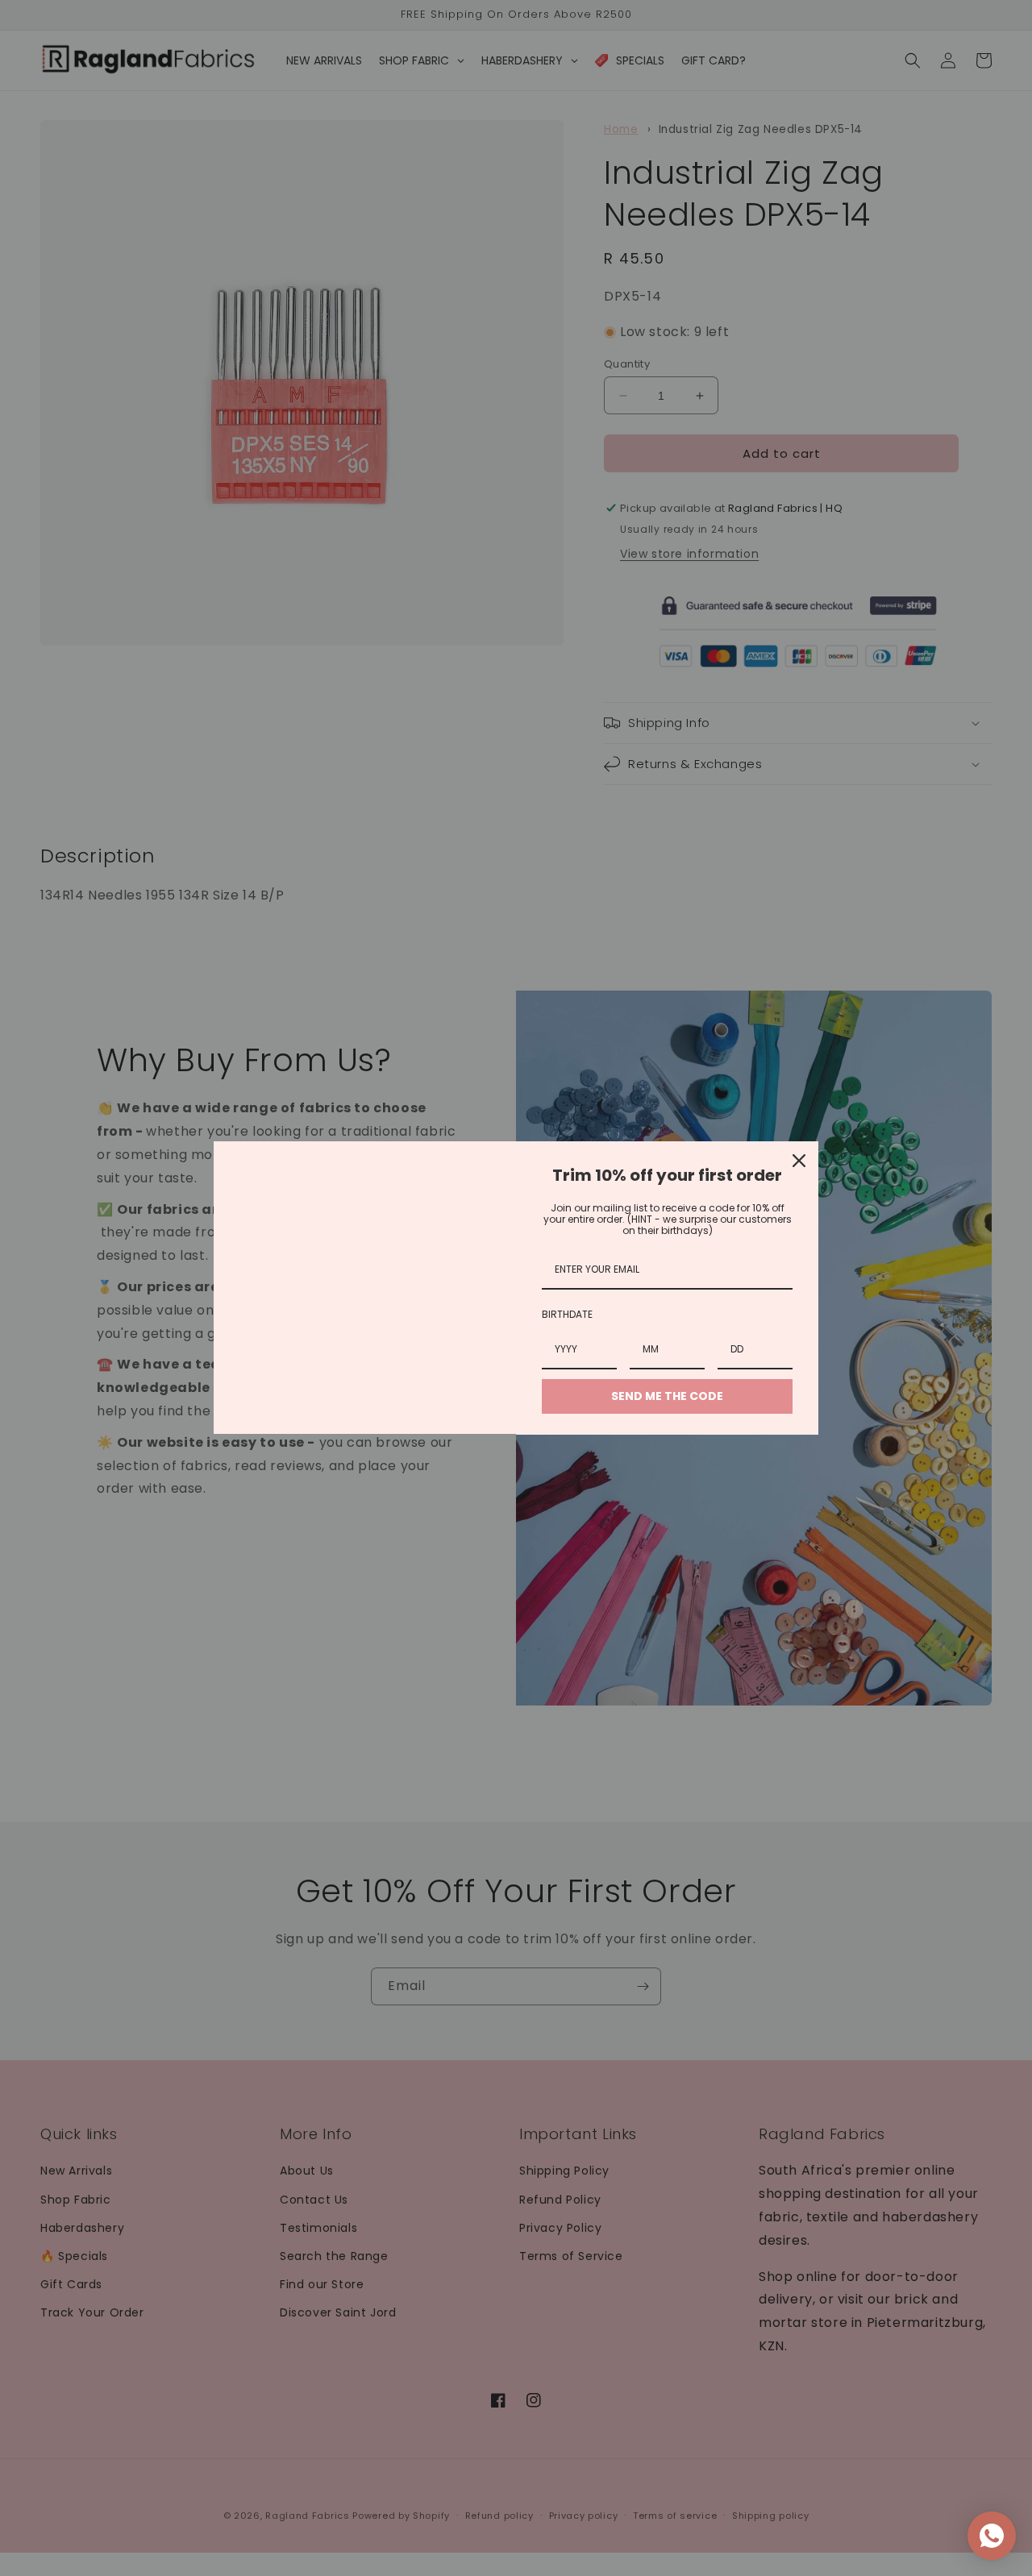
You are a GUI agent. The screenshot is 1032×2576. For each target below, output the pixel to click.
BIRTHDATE (567, 1314)
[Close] (799, 1161)
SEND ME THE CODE (667, 1396)
